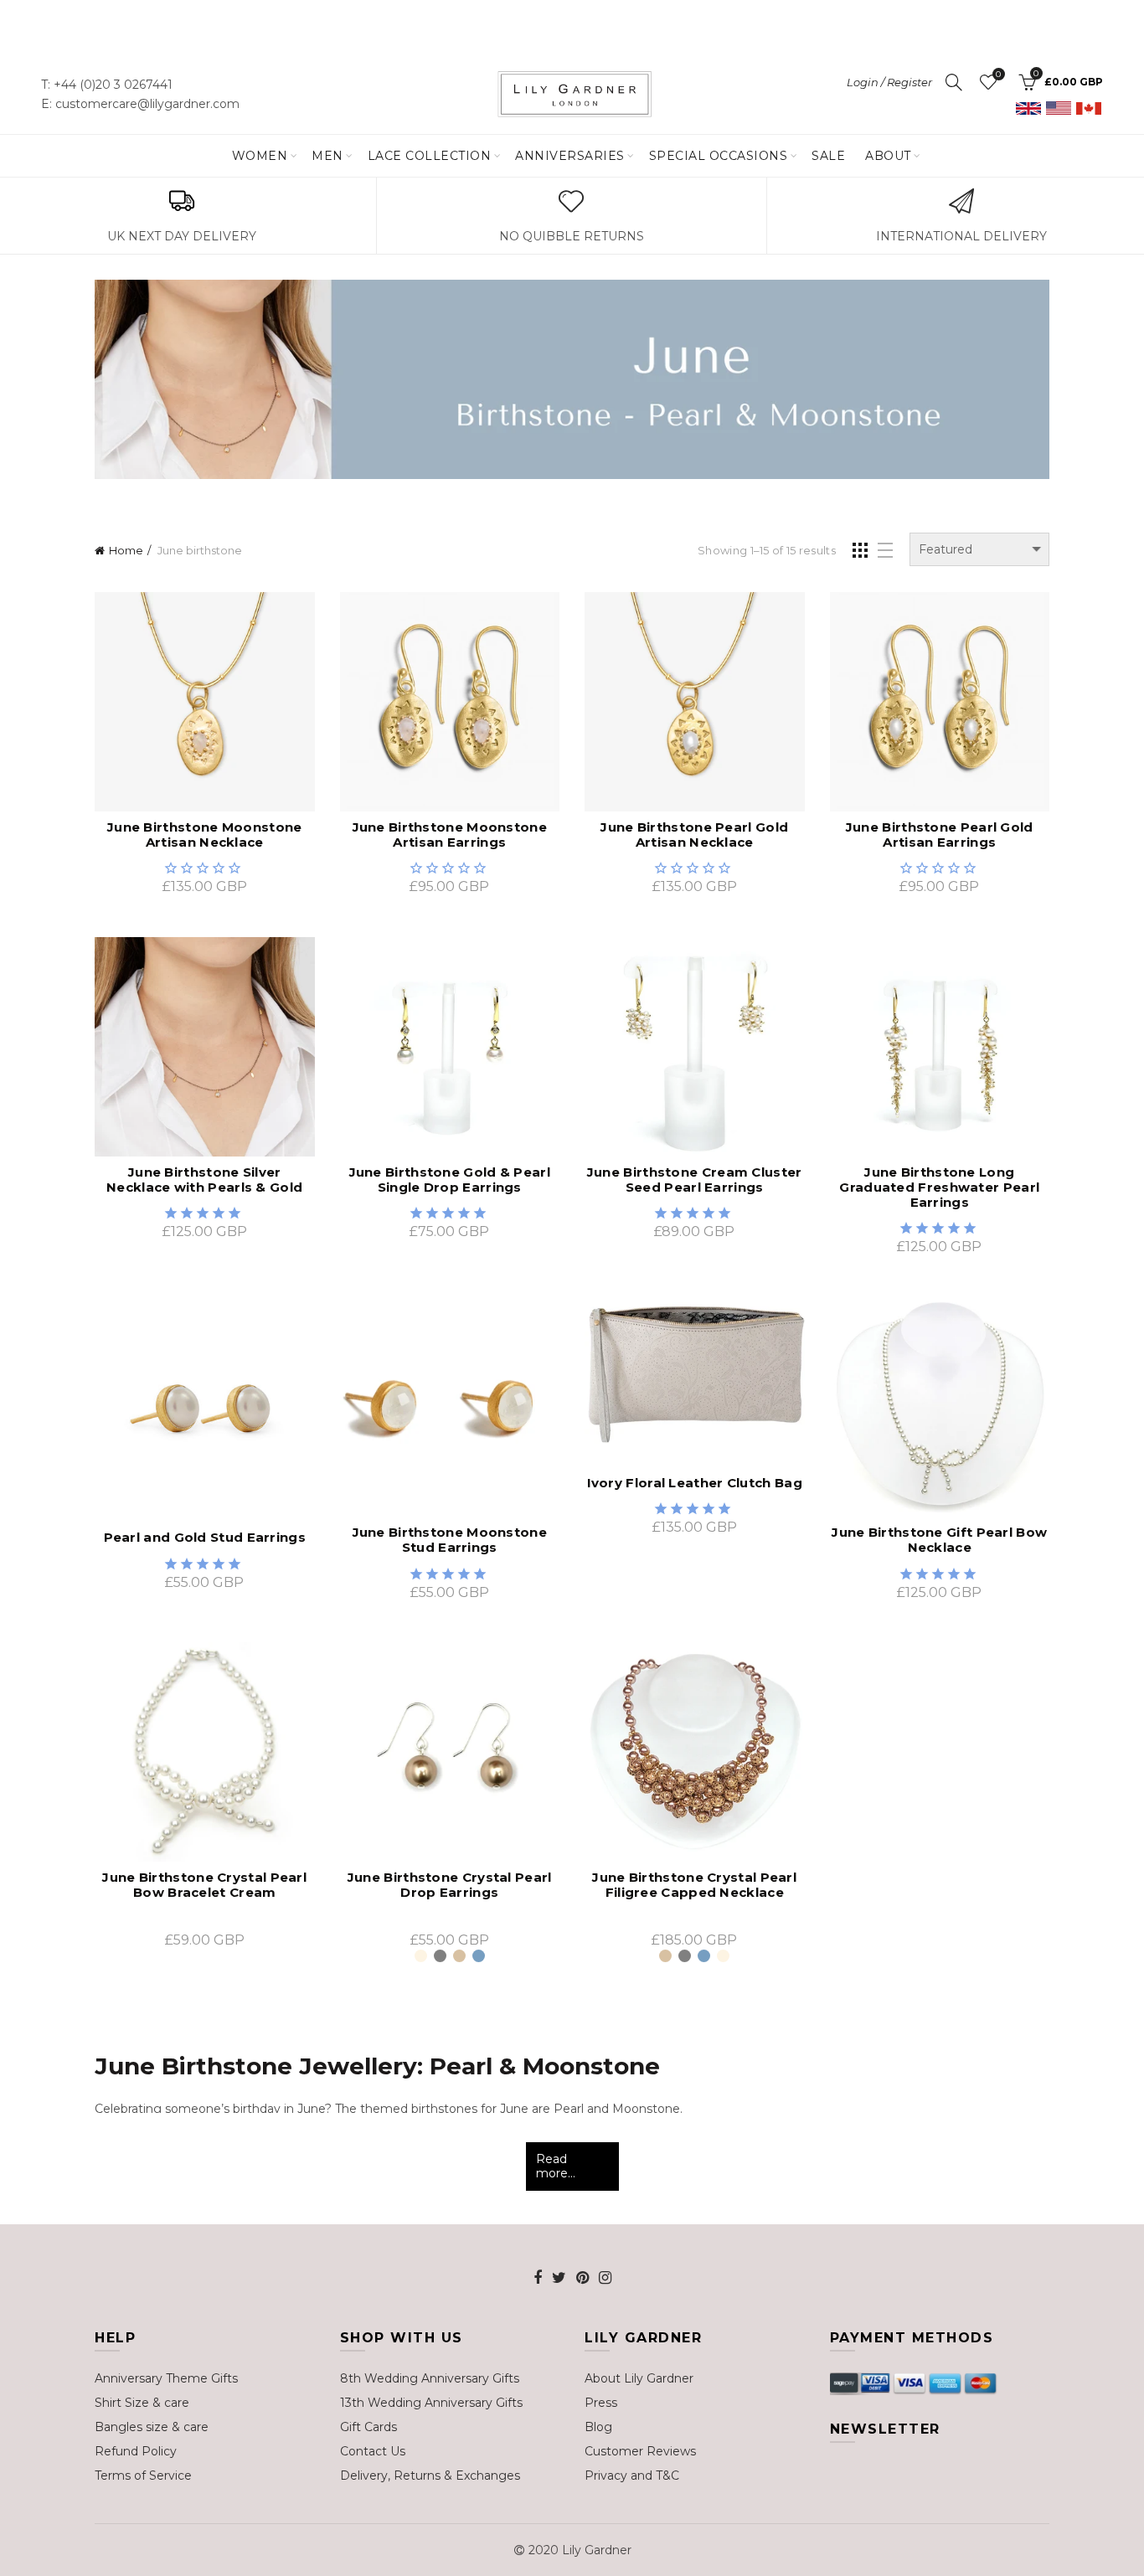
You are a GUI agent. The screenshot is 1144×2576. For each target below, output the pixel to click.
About (888, 156)
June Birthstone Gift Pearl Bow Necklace (939, 1540)
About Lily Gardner (639, 2378)
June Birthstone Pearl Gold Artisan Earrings (940, 835)
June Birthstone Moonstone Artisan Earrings (450, 835)
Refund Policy (136, 2451)
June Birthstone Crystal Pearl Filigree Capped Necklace (694, 1885)
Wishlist (998, 75)
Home (126, 550)
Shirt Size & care (142, 2403)
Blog (598, 2427)
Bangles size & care (152, 2427)
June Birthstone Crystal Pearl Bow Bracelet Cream (204, 1885)
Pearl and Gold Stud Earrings (205, 1538)
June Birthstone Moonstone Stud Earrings (450, 1540)
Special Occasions (719, 156)
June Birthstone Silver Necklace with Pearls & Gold (204, 1180)
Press (601, 2403)
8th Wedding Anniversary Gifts (430, 2378)
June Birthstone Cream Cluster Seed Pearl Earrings (695, 1180)
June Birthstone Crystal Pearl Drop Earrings (450, 1885)
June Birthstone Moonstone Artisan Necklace (205, 835)
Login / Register (889, 82)
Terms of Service (143, 2476)
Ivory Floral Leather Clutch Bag (695, 1483)
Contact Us (373, 2451)
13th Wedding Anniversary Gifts (431, 2403)
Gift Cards (368, 2427)
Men (327, 156)
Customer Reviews (640, 2451)
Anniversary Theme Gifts (166, 2378)
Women (260, 156)
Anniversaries (570, 156)
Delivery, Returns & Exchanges (430, 2476)
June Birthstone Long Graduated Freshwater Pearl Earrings (939, 1188)
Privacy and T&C (632, 2476)
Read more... (556, 2166)
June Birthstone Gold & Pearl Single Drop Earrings (450, 1180)
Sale (828, 156)
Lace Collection (430, 156)
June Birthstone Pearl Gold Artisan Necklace (694, 835)
